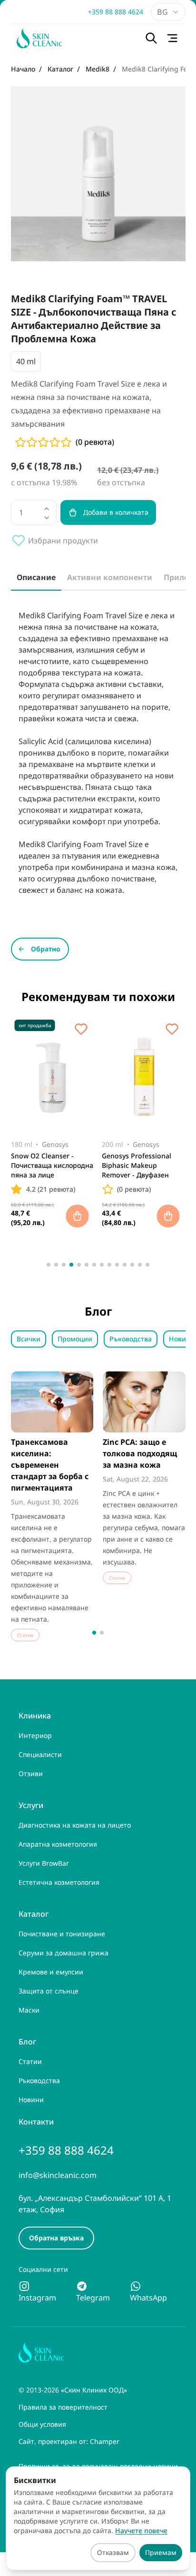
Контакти (36, 2122)
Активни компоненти (110, 577)
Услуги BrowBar (44, 1863)
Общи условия (42, 2424)
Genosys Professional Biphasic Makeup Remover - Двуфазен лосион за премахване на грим (139, 1166)
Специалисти (40, 1754)
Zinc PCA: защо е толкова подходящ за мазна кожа (140, 1453)
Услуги (31, 1805)
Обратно (46, 949)
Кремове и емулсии (51, 1972)
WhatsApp (148, 2298)
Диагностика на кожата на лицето (75, 1825)
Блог (27, 2042)
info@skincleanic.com (58, 2175)
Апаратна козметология (58, 1844)
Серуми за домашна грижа (64, 1953)
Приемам (161, 2552)
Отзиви (31, 1774)
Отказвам (113, 2552)
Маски (29, 2010)
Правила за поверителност (63, 2407)
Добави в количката (116, 512)
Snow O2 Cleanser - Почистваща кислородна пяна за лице (52, 1165)
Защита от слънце (49, 1991)
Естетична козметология (59, 1882)
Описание (36, 577)
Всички (29, 1339)
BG (162, 12)
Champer (105, 2441)
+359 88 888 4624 (116, 12)
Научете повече (141, 2530)
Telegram (93, 2298)
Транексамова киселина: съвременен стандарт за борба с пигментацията (50, 1465)
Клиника (35, 1716)
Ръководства (131, 1339)
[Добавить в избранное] (81, 1029)
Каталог (34, 1914)
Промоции (75, 1339)
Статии (30, 2061)
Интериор (35, 1735)
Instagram (37, 2298)
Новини (31, 2100)
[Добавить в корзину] (77, 1216)
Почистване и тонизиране (62, 1934)
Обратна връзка (56, 2238)
